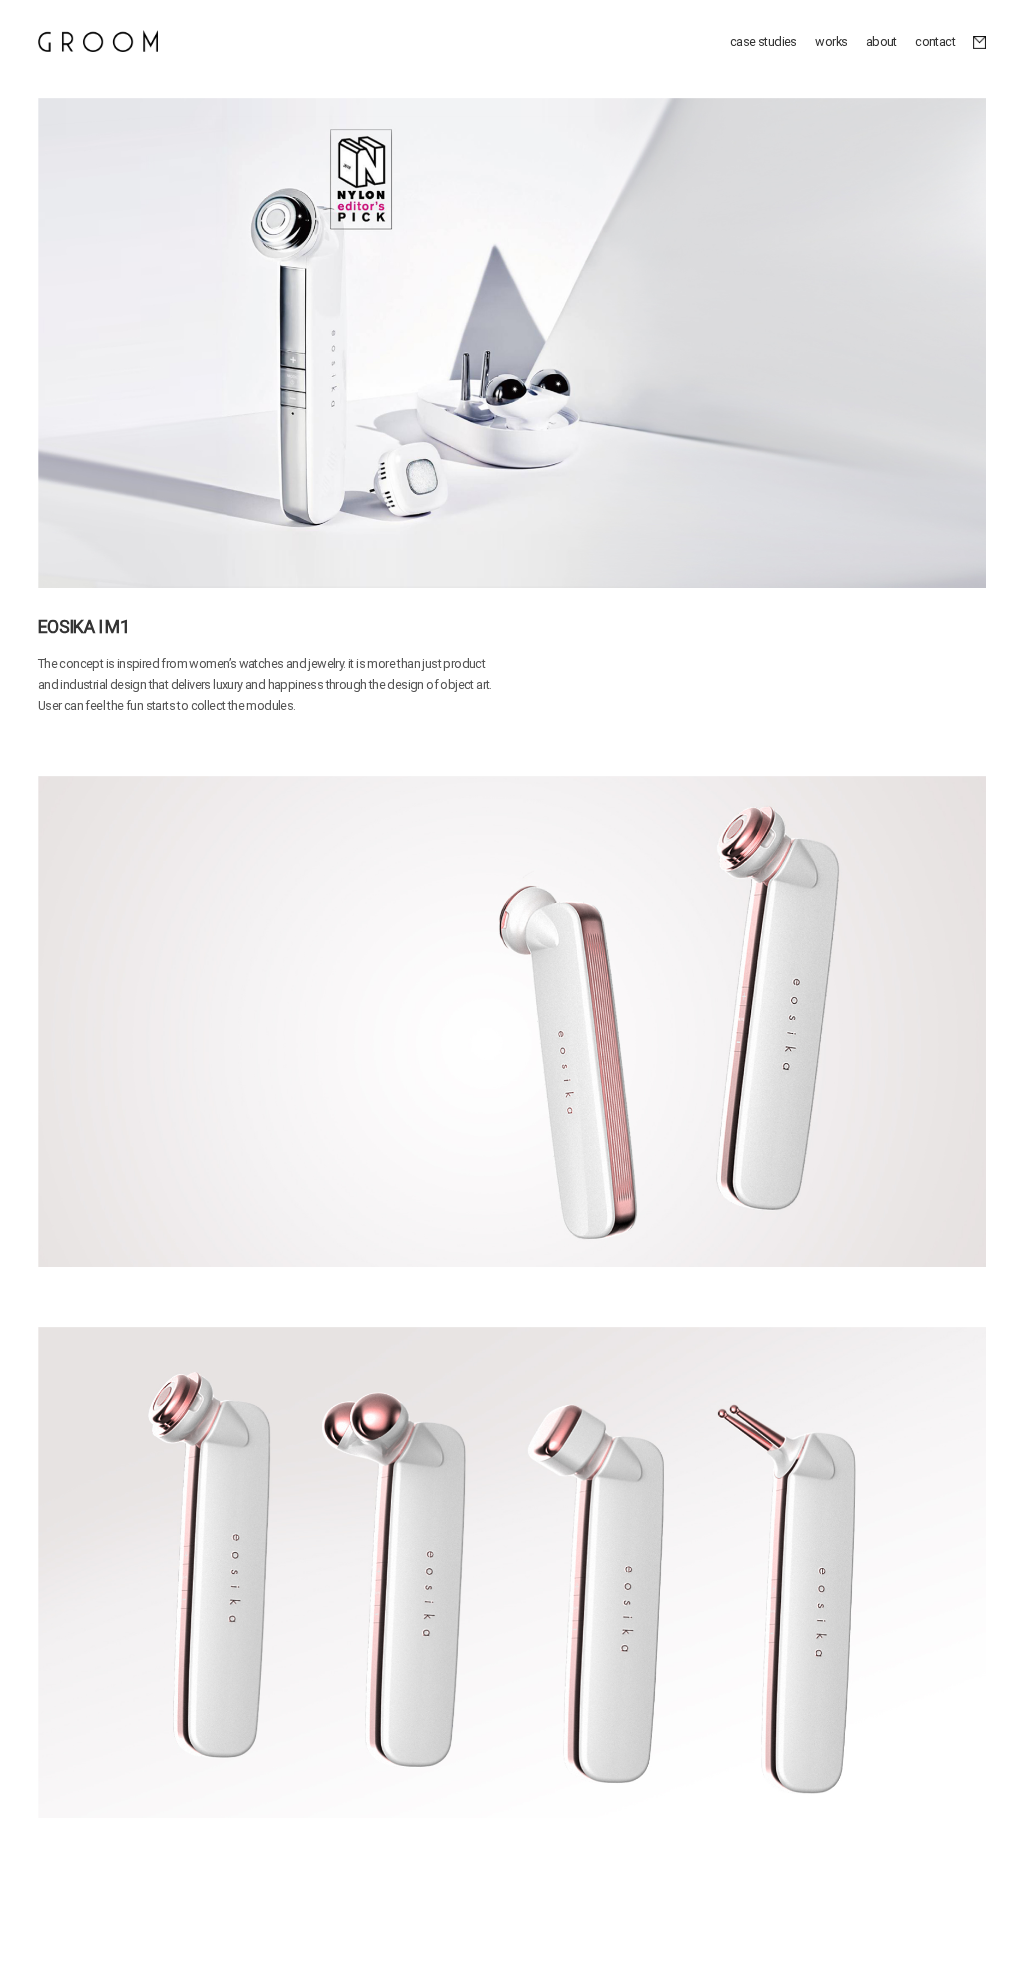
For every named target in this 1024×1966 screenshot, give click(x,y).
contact (935, 41)
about (881, 41)
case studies (763, 41)
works (831, 41)
